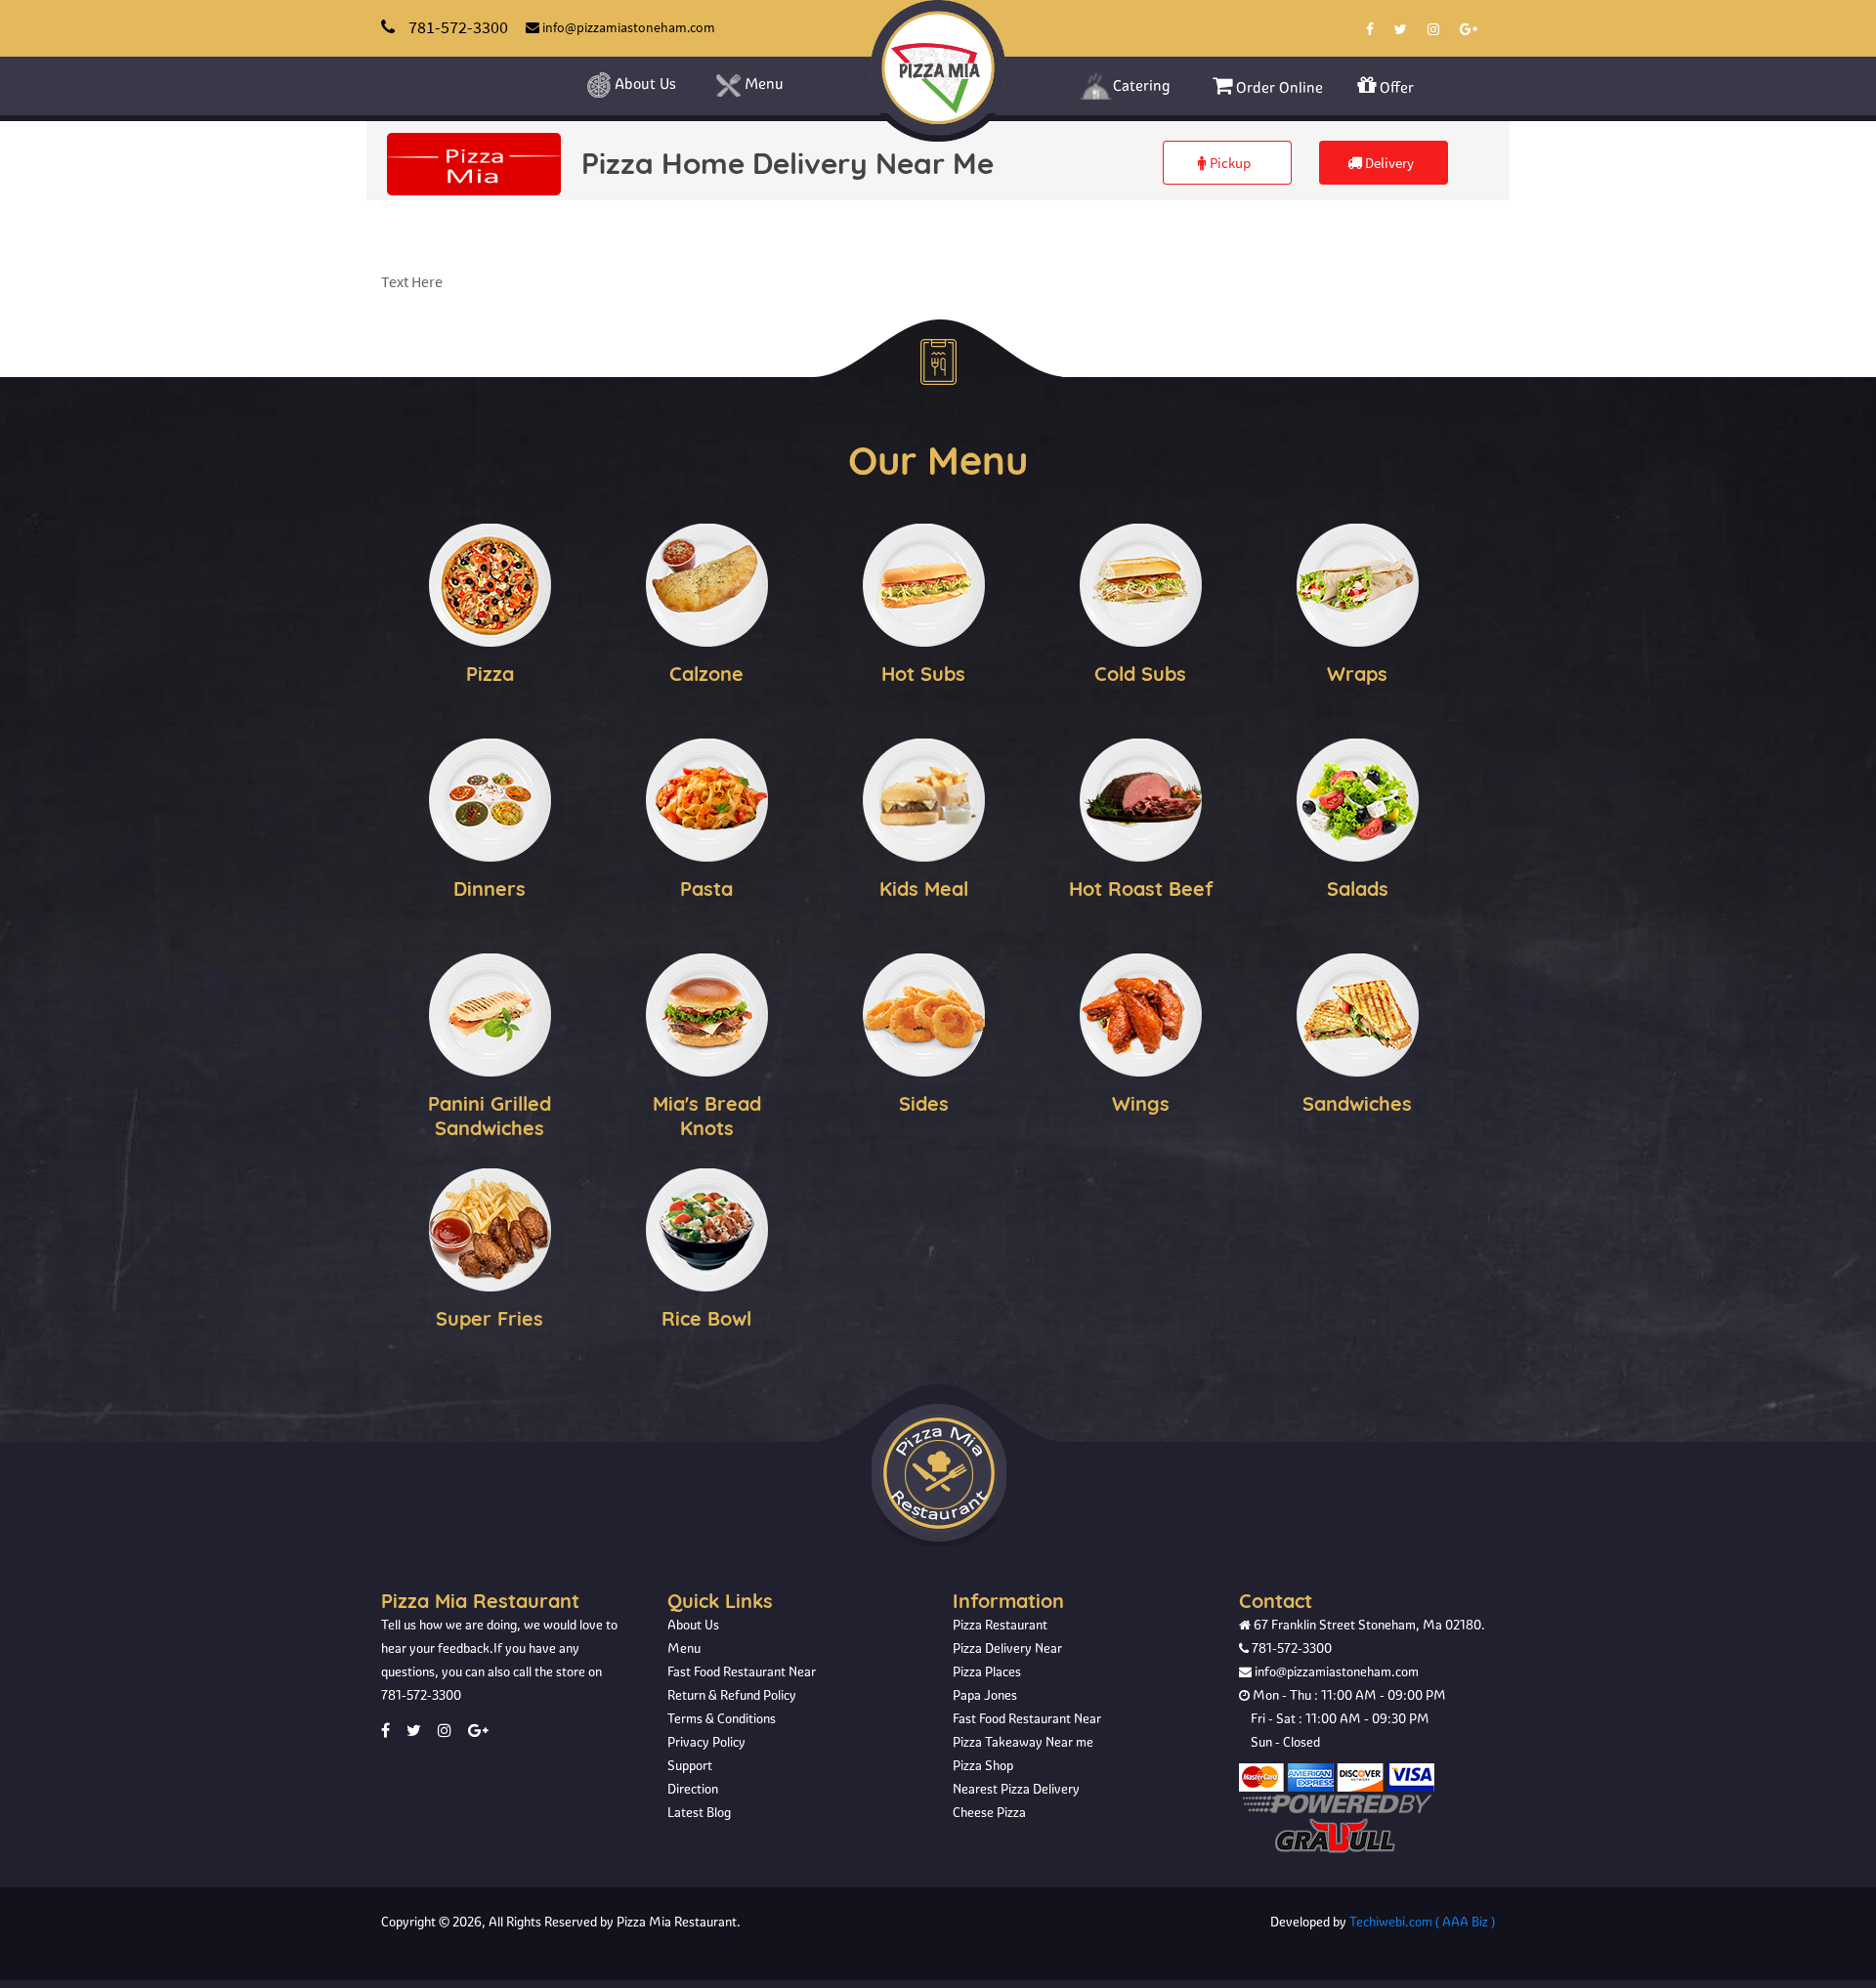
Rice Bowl (706, 1318)
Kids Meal (924, 888)
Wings (1141, 1103)
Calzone (706, 674)
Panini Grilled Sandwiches (490, 1116)
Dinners (490, 888)
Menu (762, 84)
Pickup (1229, 163)
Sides (924, 1103)
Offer (1395, 87)
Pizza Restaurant (1000, 1625)
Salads (1358, 888)
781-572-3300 (421, 1695)
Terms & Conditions (722, 1718)
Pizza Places (987, 1671)
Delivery (1388, 163)
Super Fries (490, 1318)
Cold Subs (1140, 674)
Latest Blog (699, 1812)
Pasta (706, 888)
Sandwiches (1357, 1103)
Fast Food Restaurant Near (742, 1671)
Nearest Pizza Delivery (1016, 1789)
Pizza (490, 674)
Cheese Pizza (989, 1812)
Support (690, 1765)
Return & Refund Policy (732, 1695)
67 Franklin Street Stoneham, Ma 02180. (1368, 1625)
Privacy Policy (706, 1742)
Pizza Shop (983, 1765)
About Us (643, 84)
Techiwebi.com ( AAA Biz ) (1422, 1922)
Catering (1142, 85)
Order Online (1278, 87)
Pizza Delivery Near (1007, 1648)
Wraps (1357, 674)
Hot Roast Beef (1141, 888)
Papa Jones (985, 1695)
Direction (693, 1789)
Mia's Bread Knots (707, 1116)
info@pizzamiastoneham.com (1335, 1671)
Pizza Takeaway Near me (1023, 1742)
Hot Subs (923, 674)
